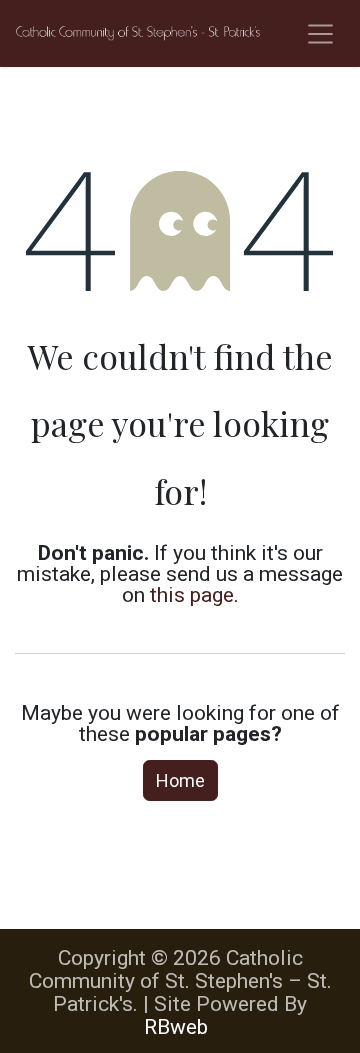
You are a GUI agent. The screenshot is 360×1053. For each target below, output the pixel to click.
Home (180, 780)
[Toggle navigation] (321, 33)
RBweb (176, 1026)
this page (192, 594)
